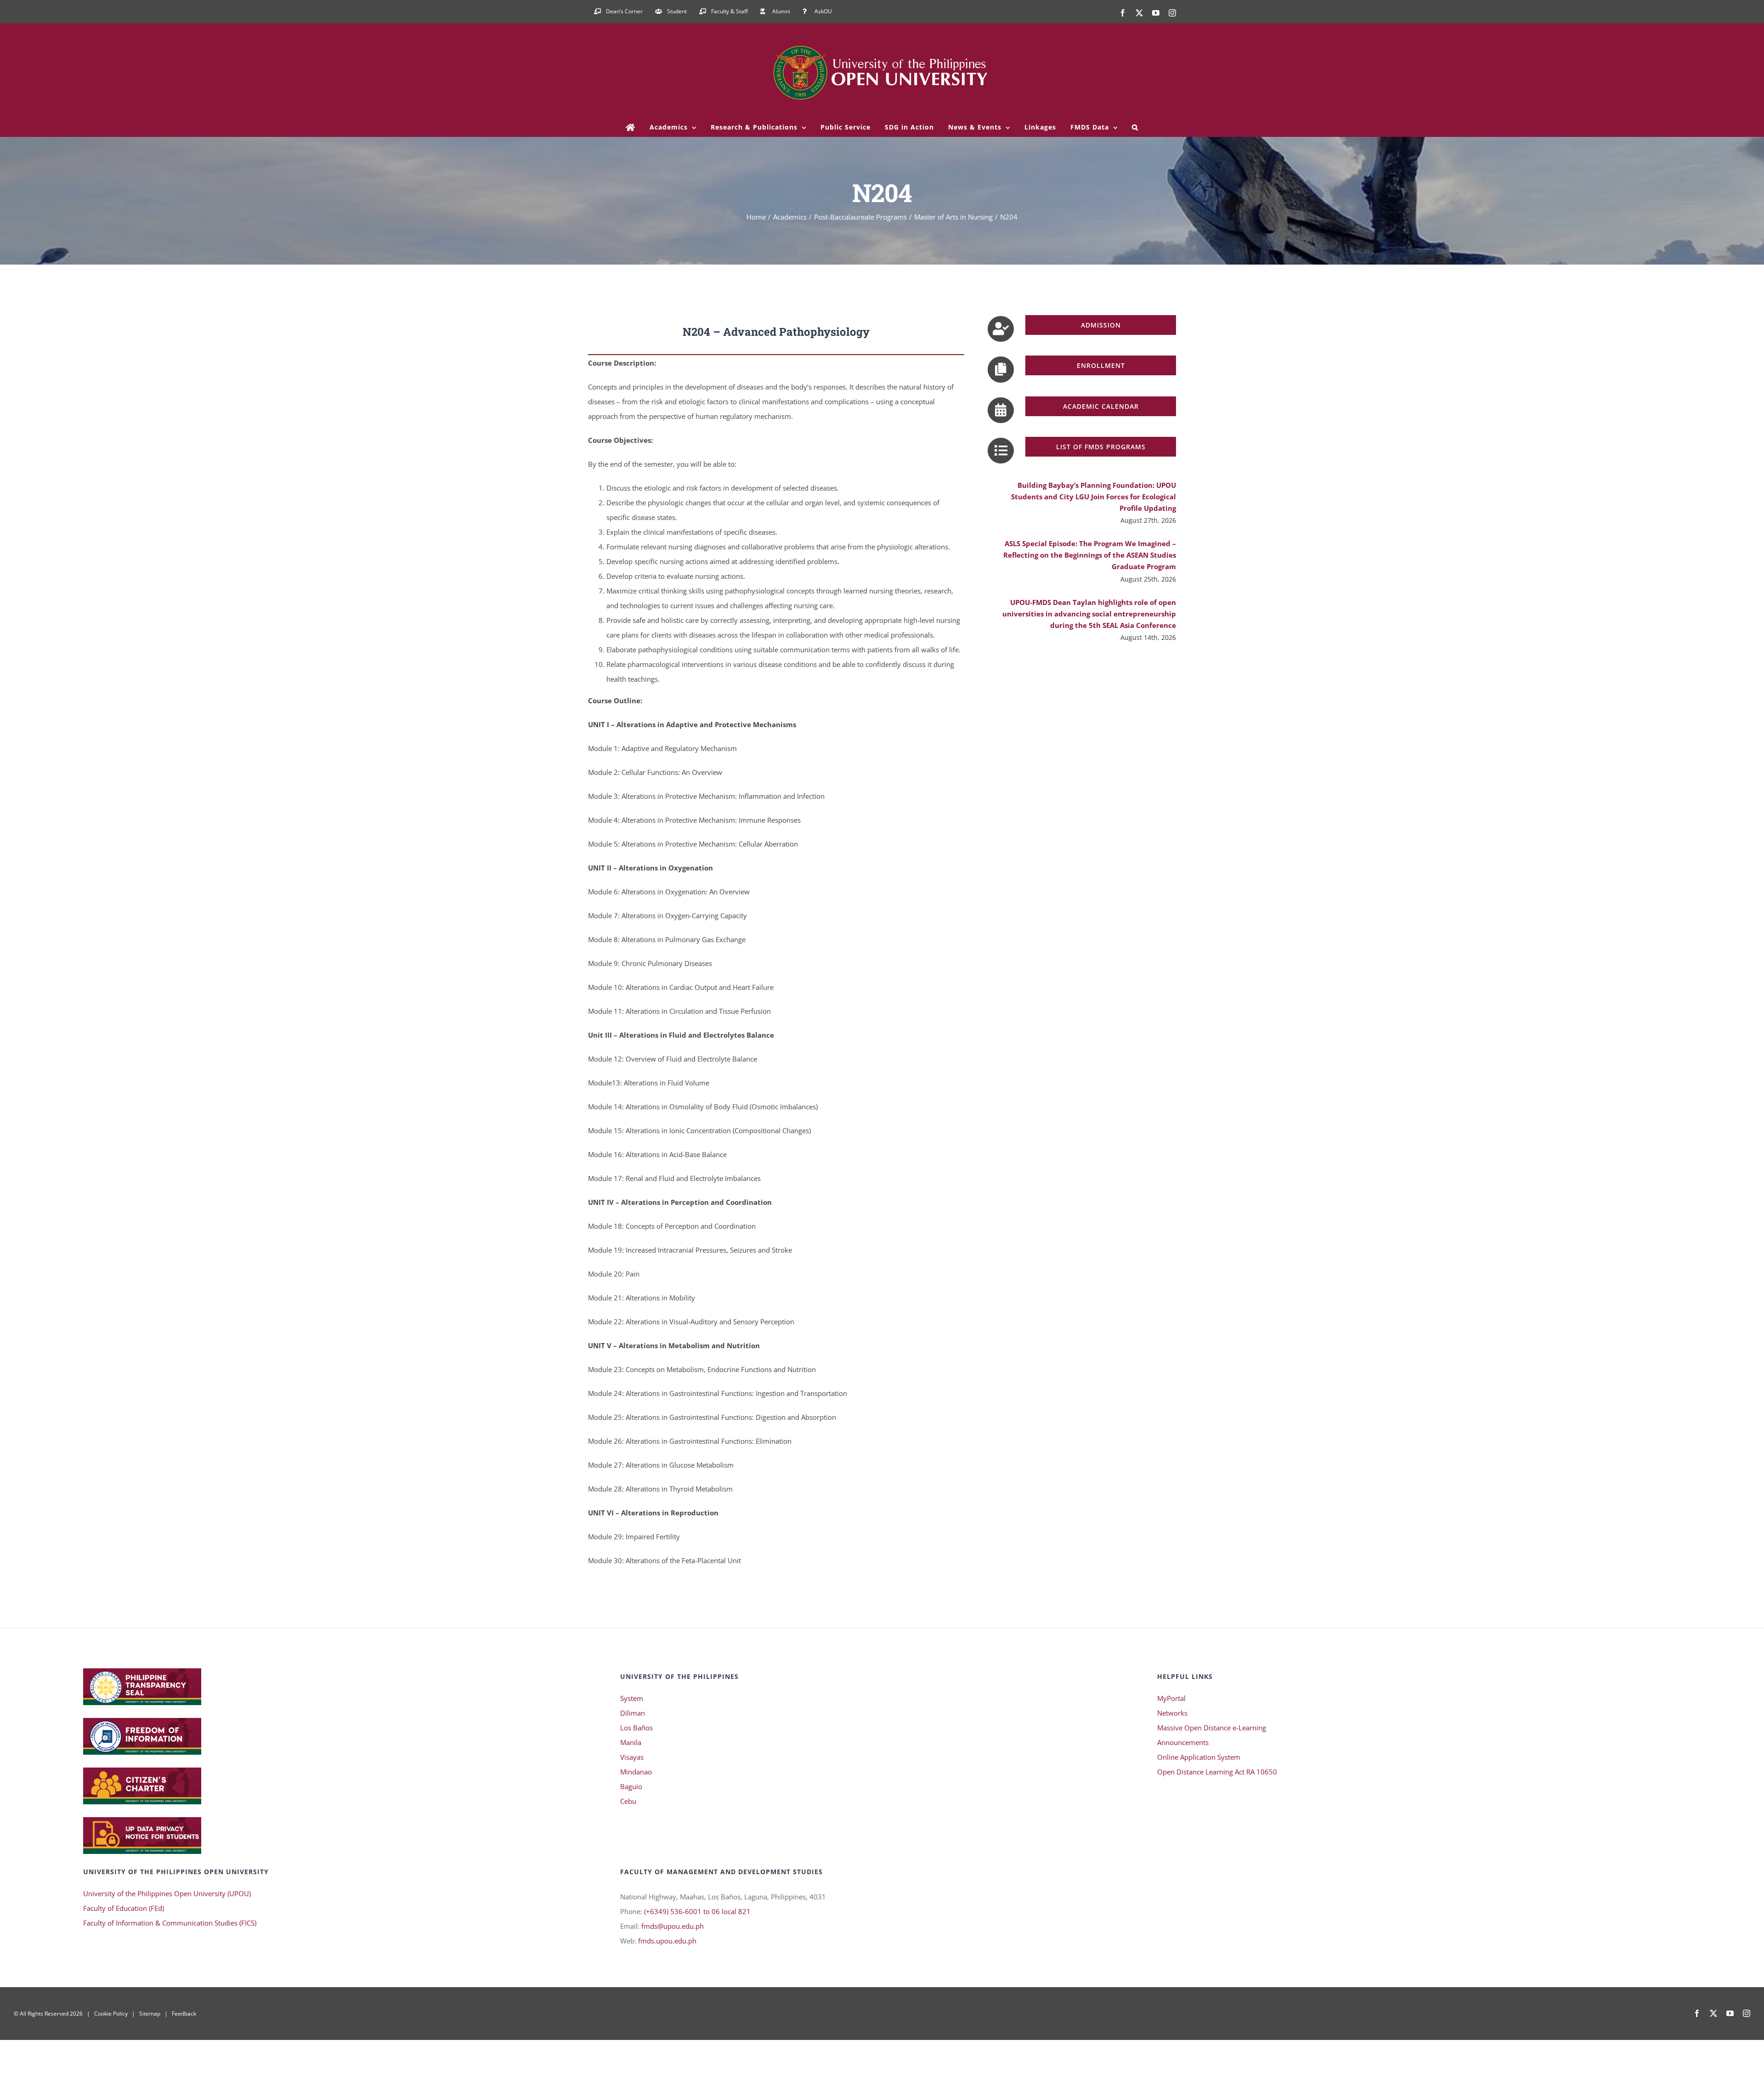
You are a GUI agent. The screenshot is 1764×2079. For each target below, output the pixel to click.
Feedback (184, 2014)
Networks (1172, 1713)
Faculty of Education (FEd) (124, 1908)
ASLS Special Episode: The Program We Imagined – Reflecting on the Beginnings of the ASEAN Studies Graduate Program (1090, 555)
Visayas (632, 1757)
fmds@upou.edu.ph (673, 1926)
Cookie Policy (111, 2014)
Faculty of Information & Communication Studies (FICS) (170, 1923)
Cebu (628, 1801)
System (632, 1698)
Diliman (633, 1713)
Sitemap (150, 2014)
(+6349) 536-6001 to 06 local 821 (697, 1911)
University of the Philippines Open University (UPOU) (167, 1893)
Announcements (1183, 1742)
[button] (1135, 127)
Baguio (631, 1786)
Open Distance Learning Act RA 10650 (1217, 1772)
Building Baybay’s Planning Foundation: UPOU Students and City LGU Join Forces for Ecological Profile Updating (1094, 497)
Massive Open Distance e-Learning (1212, 1728)
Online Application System (1199, 1757)
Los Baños (636, 1728)
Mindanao (636, 1772)
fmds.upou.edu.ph (667, 1941)
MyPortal (1171, 1698)
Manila (631, 1742)
